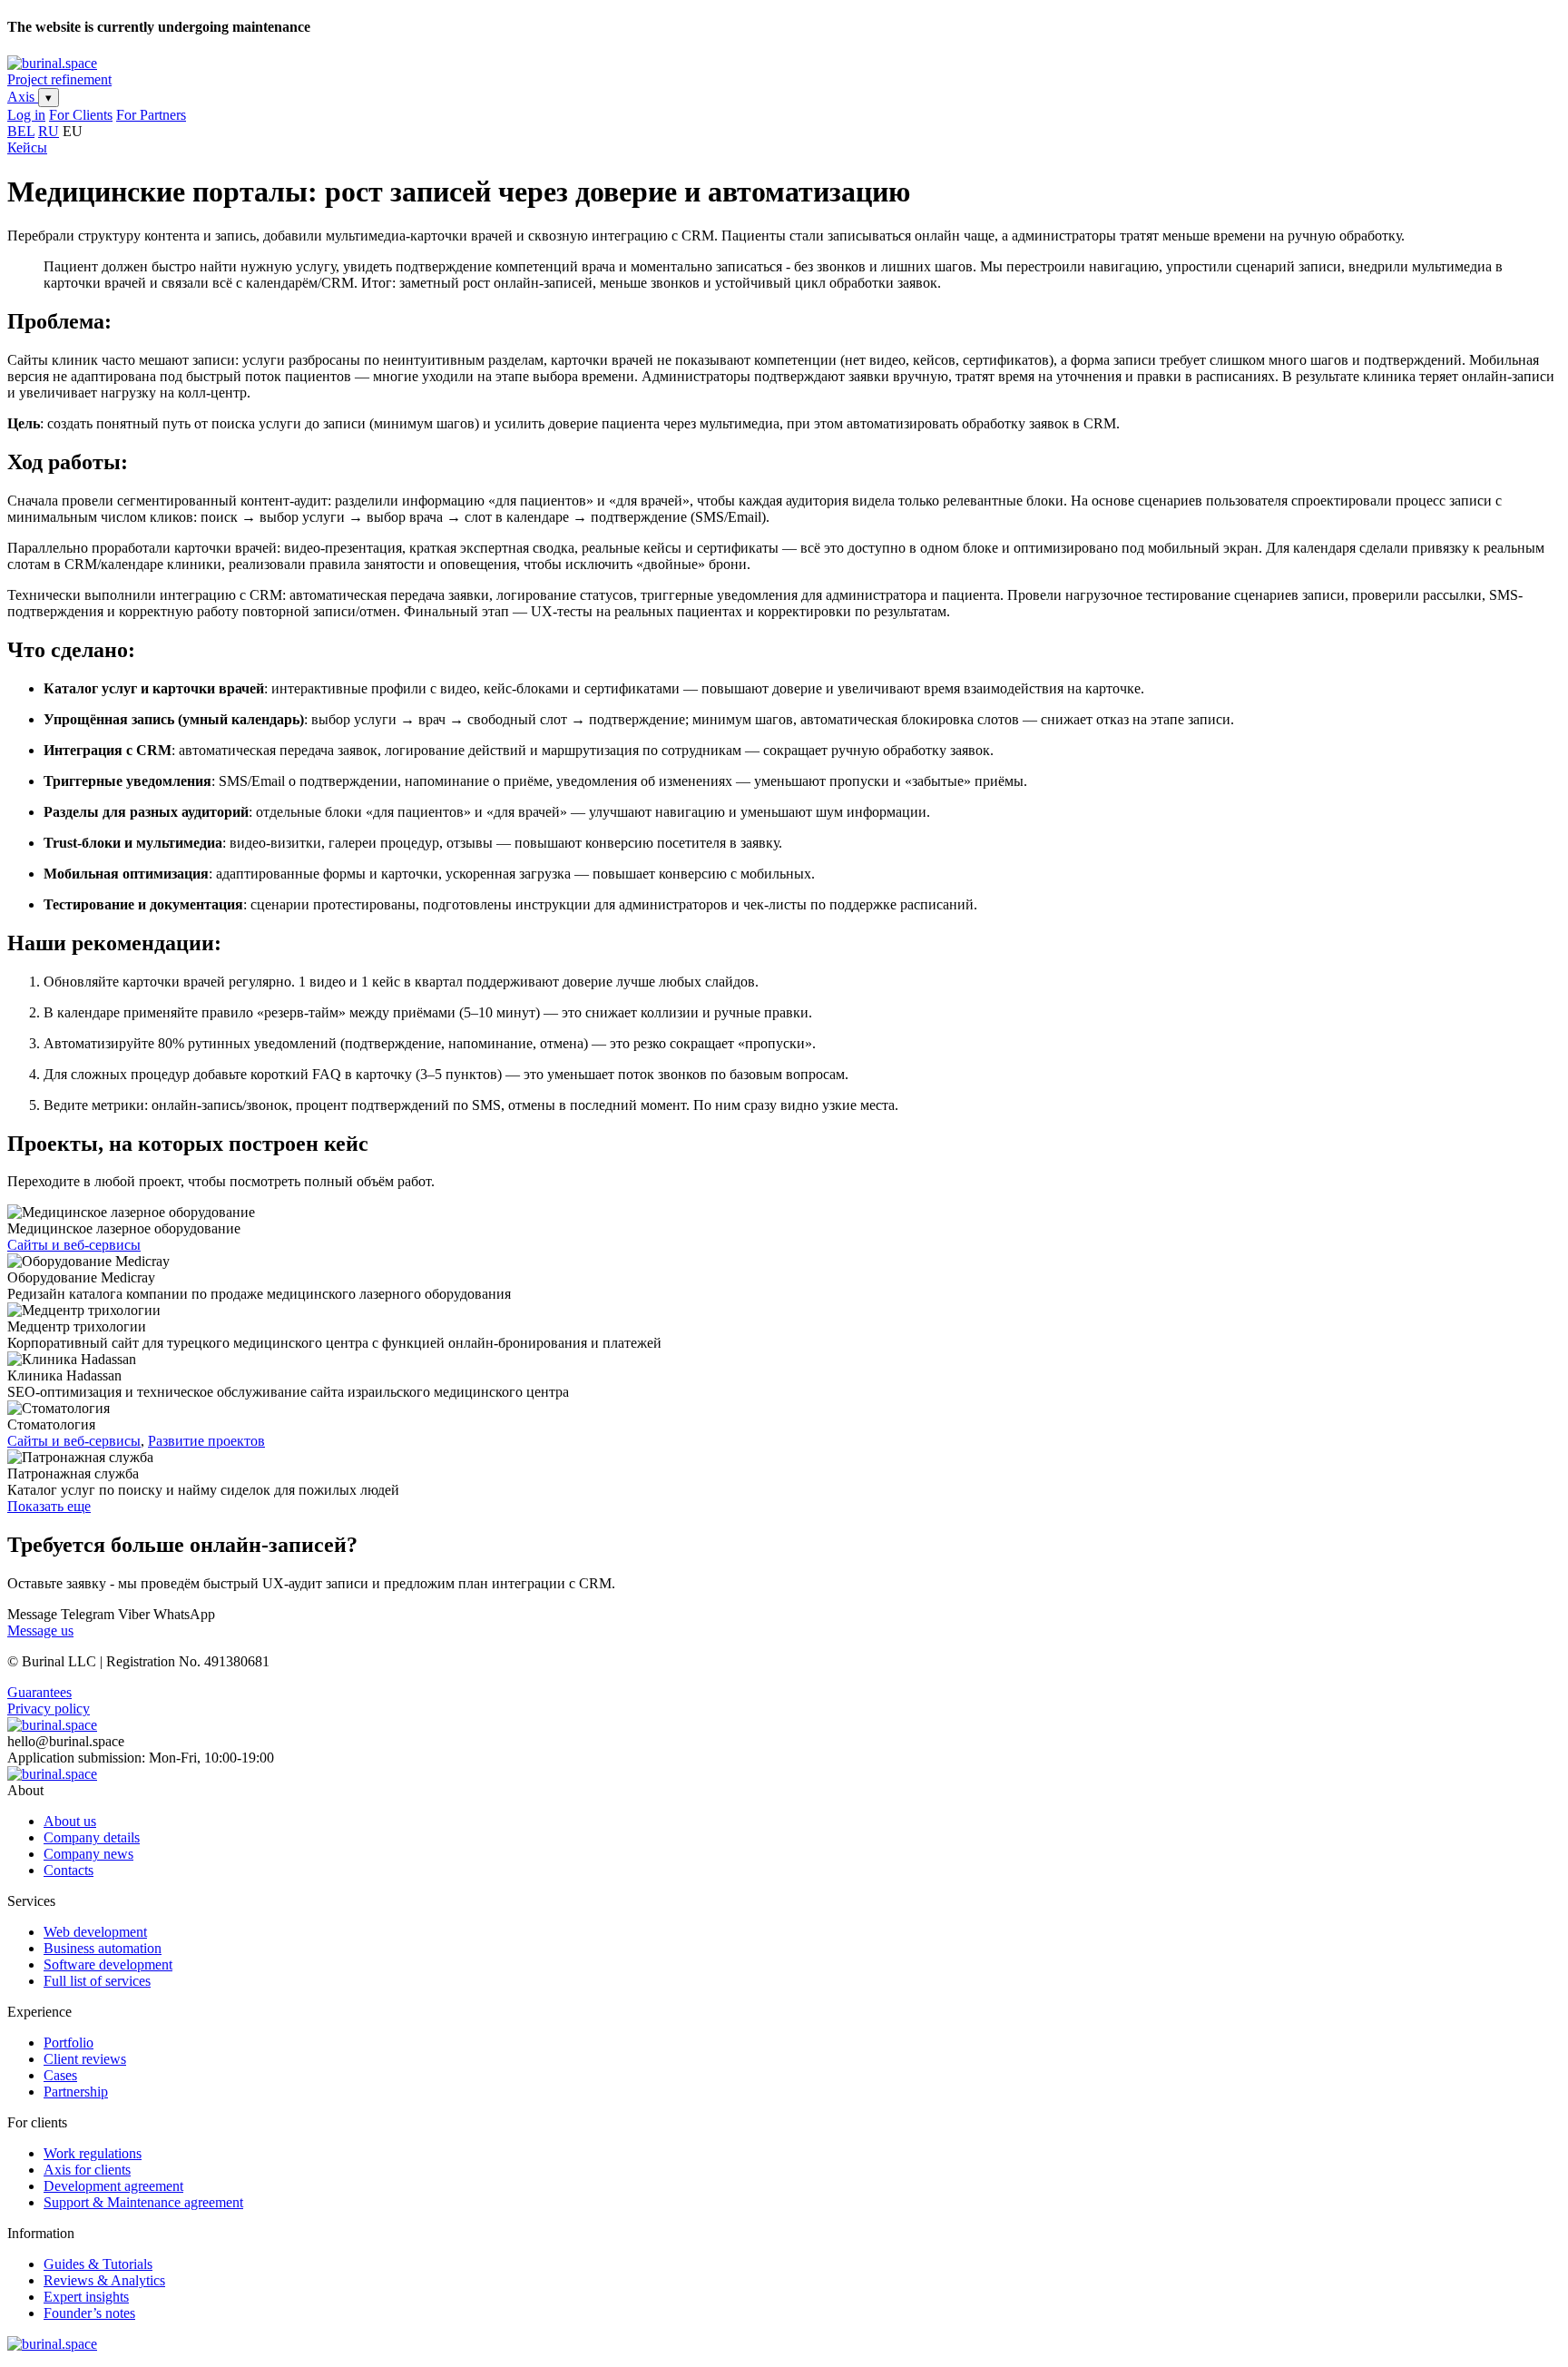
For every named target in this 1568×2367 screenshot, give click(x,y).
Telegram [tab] (88, 1614)
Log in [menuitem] (26, 115)
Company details (92, 1837)
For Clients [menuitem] (81, 115)
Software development (108, 1964)
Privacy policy (49, 1709)
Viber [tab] (134, 1614)
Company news (88, 1854)
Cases (60, 2075)
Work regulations (93, 2153)
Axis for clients (87, 2170)
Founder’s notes (89, 2313)
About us (70, 1821)
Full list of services (97, 1981)
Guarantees (39, 1692)
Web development (95, 1932)
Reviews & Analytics (104, 2280)
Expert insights (86, 2297)
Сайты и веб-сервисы (74, 1245)
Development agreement (113, 2186)
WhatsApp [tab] (184, 1614)
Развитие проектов (206, 1441)
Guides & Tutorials (98, 2264)
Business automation (103, 1948)
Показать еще (49, 1506)
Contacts (69, 1870)
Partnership (76, 2092)
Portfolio (69, 2043)
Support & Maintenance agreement (143, 2202)
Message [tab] (34, 1614)
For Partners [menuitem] (151, 115)
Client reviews (85, 2059)
